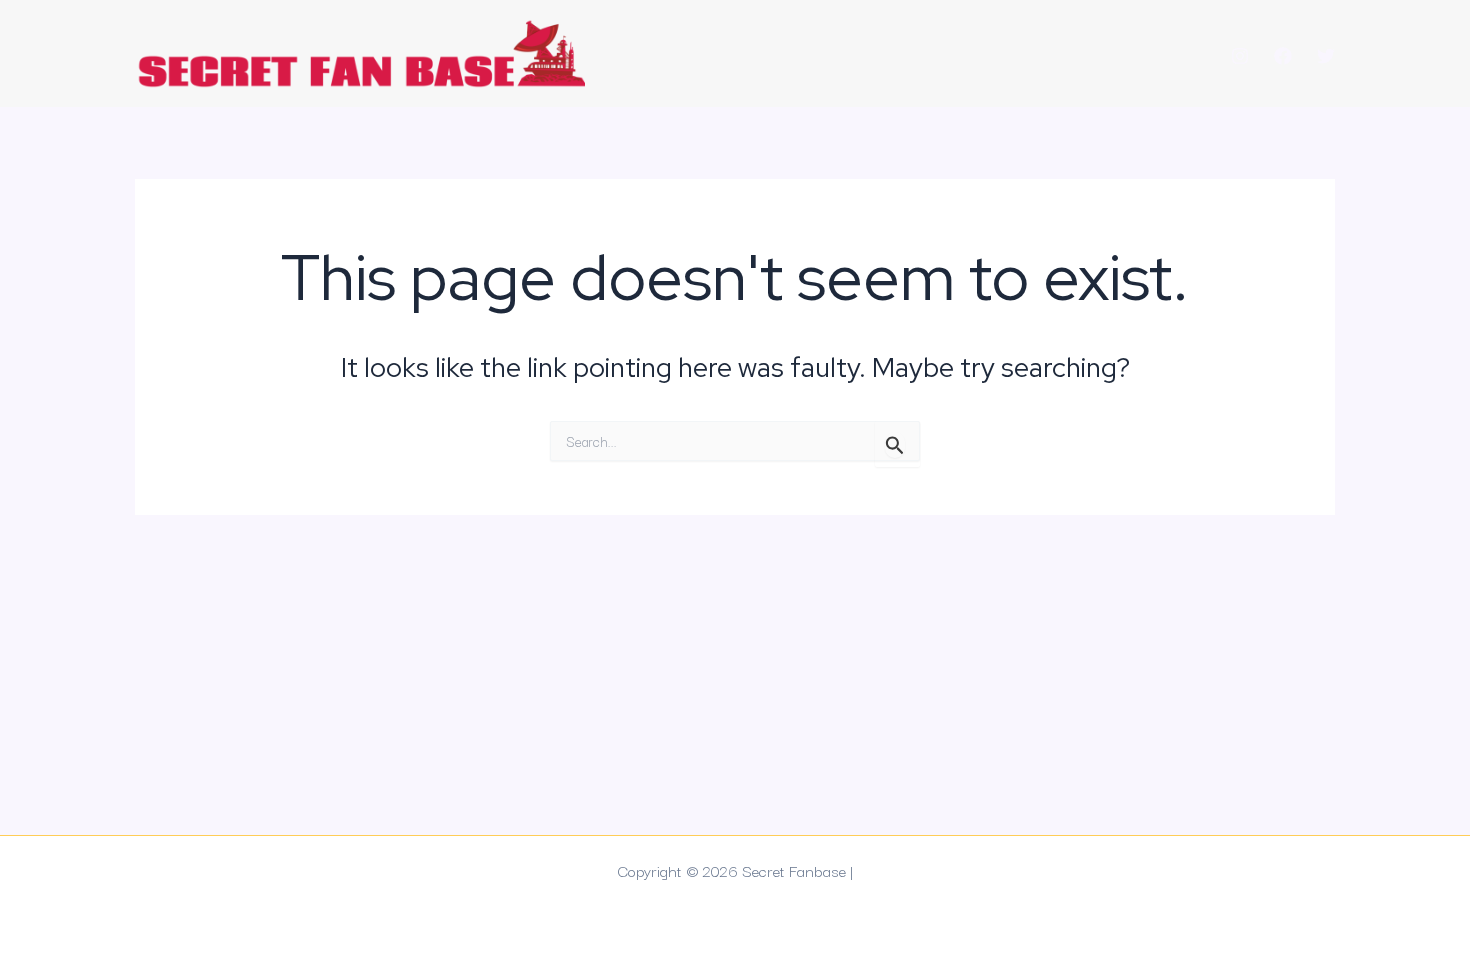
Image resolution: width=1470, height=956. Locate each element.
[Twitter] (1326, 56)
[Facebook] (1283, 56)
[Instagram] (1240, 56)
